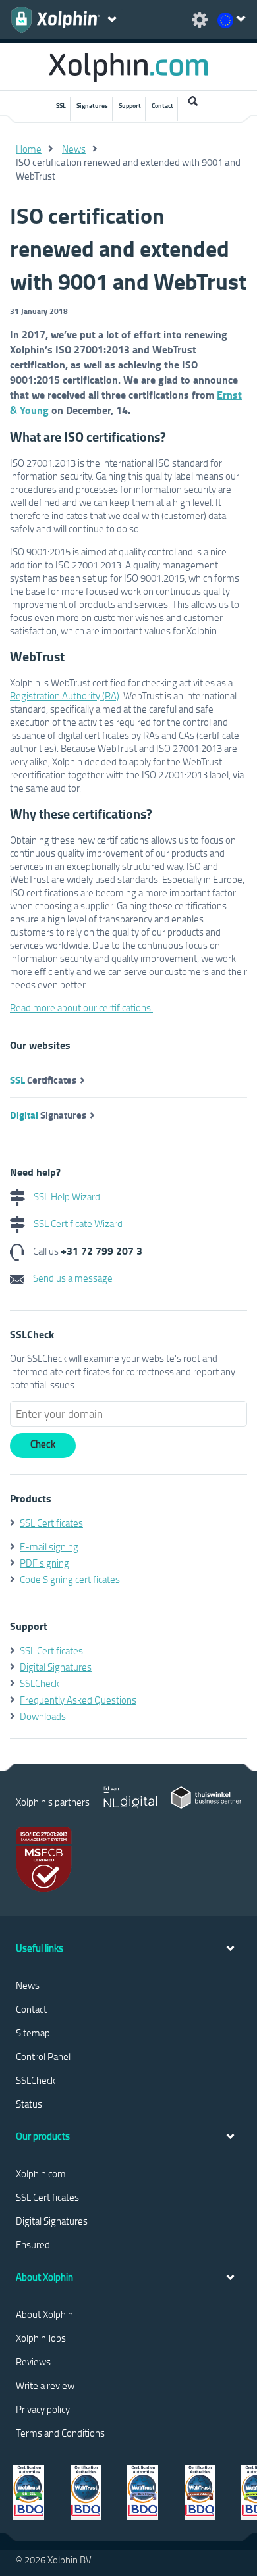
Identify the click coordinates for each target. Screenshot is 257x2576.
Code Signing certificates (70, 1579)
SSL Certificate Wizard (77, 1223)
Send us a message (72, 1278)
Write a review (45, 2385)
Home (29, 149)
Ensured (33, 2244)
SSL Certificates (51, 1523)
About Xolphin (44, 2314)
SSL (61, 105)
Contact (162, 105)
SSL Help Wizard (66, 1196)
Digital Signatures (56, 1667)
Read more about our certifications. (81, 1007)
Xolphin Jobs (41, 2338)
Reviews (33, 2361)
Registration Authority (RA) (65, 695)
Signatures (92, 105)
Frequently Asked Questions (78, 1700)
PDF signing (44, 1563)
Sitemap (33, 2033)
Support (130, 105)
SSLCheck (40, 1683)
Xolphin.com (41, 2173)
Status (29, 2104)
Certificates (43, 1080)
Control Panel (43, 2056)
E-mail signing (49, 1546)
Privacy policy (43, 2409)
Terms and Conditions (60, 2433)
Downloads (43, 1716)
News (74, 149)
